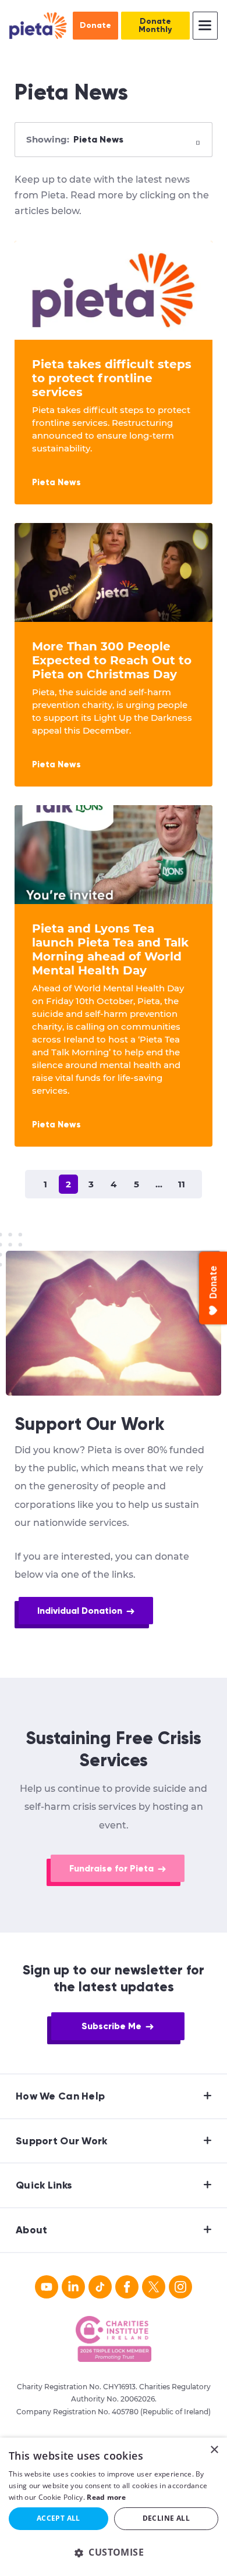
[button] (114, 2552)
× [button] (214, 2450)
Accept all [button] (58, 2518)
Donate (95, 25)
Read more (106, 2497)
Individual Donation (80, 1611)
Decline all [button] (166, 2518)
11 (182, 1184)
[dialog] (114, 2507)
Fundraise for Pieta (111, 1868)
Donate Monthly (155, 25)
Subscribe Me (111, 2026)
